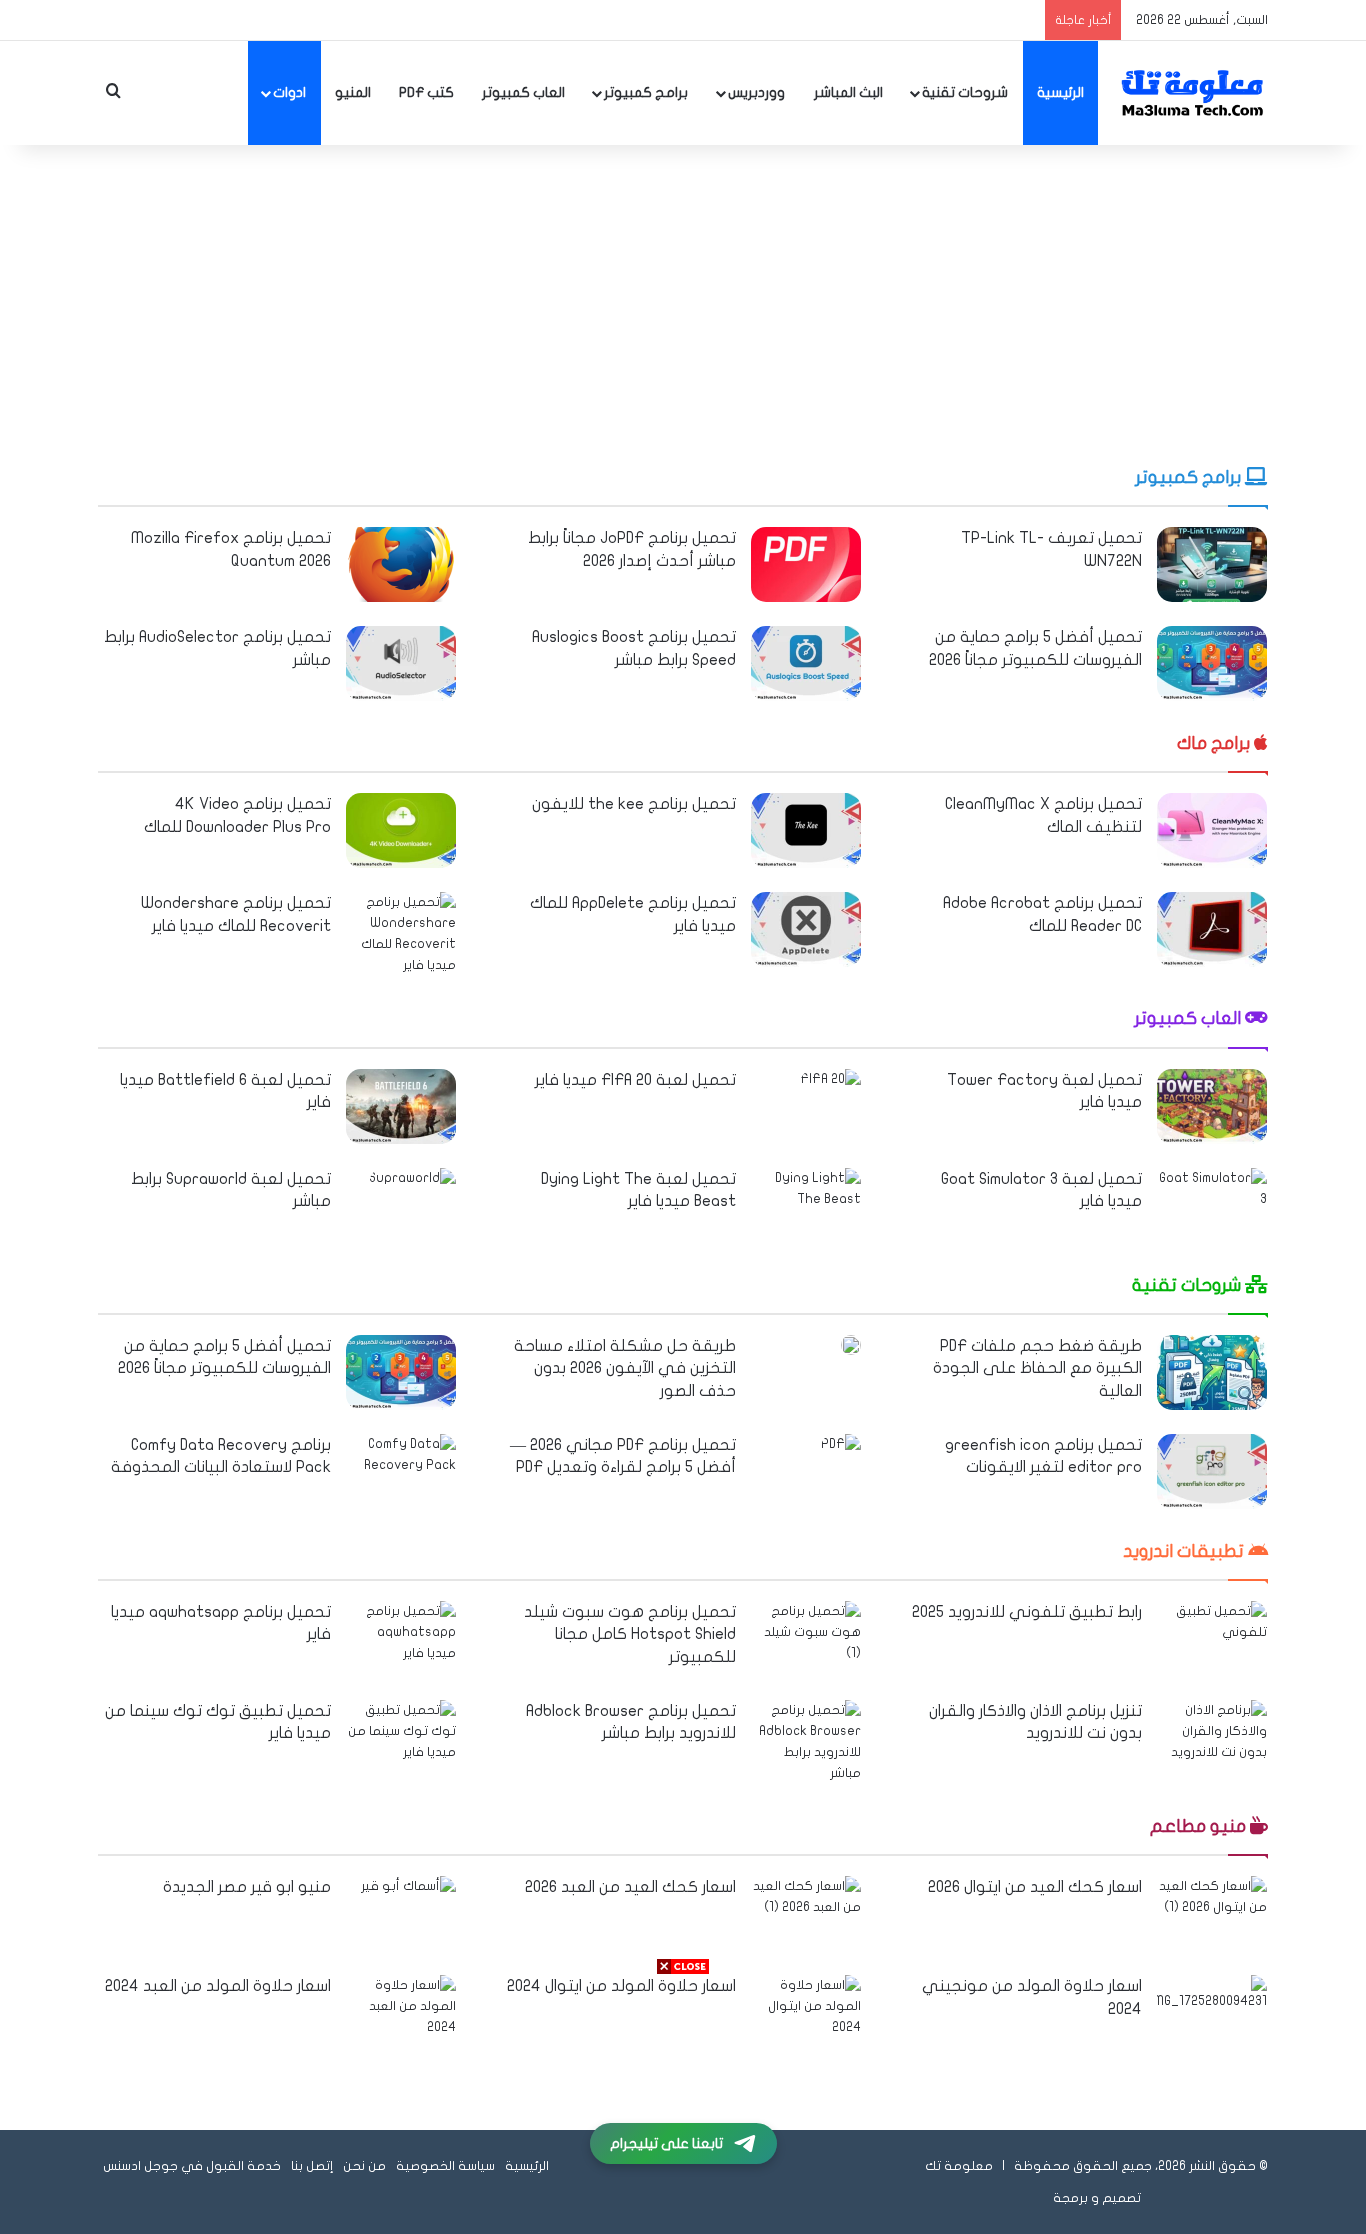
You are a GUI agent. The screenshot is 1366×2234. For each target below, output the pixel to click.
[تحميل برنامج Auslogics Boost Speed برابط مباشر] (806, 663)
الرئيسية (1060, 92)
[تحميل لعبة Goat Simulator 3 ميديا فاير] (1212, 1205)
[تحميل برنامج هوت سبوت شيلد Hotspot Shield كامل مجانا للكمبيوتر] (806, 1638)
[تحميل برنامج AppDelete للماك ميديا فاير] (806, 929)
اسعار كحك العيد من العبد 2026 (630, 1887)
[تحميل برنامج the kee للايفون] (806, 830)
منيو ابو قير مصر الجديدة (247, 1887)
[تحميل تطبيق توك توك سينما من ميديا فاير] (401, 1737)
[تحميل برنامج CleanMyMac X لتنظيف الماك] (1212, 830)
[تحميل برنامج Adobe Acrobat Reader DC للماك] (1212, 929)
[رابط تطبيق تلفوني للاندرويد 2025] (1212, 1638)
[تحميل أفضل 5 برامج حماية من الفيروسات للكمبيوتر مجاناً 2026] (1212, 663)
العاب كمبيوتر (523, 92)
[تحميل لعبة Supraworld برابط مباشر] (412, 1197)
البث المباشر (848, 92)
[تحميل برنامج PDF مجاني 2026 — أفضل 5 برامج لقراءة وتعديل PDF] (841, 1447)
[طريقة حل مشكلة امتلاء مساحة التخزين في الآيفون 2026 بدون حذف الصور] (851, 1345)
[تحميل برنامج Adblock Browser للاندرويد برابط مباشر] (806, 1742)
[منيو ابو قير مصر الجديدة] (408, 1908)
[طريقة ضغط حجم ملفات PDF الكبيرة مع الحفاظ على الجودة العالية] (1212, 1372)
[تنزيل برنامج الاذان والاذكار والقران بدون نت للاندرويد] (1212, 1737)
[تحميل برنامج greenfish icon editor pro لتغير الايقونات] (1212, 1471)
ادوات (289, 92)
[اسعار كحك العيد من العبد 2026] (806, 1913)
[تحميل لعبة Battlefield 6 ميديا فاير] (401, 1106)
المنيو (353, 92)
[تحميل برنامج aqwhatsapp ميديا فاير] (401, 1638)
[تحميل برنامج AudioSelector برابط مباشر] (401, 663)
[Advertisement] (683, 305)
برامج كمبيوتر (646, 92)
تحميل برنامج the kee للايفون (634, 804)
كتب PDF (426, 92)
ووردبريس (756, 92)
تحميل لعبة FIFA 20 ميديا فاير (635, 1080)
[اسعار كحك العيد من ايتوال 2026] (1212, 1913)
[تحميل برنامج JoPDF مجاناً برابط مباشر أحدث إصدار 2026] (806, 564)
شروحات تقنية (965, 92)
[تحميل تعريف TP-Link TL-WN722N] (1212, 564)
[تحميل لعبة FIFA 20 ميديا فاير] (830, 1090)
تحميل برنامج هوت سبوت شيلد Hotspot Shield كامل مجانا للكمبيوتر (630, 1634)
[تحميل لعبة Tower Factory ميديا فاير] (1212, 1106)
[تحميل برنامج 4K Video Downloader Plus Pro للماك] (401, 830)
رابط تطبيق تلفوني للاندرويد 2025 (1027, 1612)
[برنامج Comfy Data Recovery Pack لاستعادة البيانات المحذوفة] (401, 1471)
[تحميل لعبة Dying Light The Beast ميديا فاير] (806, 1205)
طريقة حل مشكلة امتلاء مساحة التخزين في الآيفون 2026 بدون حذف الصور (625, 1368)
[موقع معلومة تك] (1193, 93)
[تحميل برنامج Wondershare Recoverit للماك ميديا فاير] (401, 934)
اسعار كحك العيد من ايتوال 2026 (1035, 1887)
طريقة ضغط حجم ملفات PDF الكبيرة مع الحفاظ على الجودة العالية (1037, 1368)
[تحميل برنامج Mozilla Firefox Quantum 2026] (401, 564)
